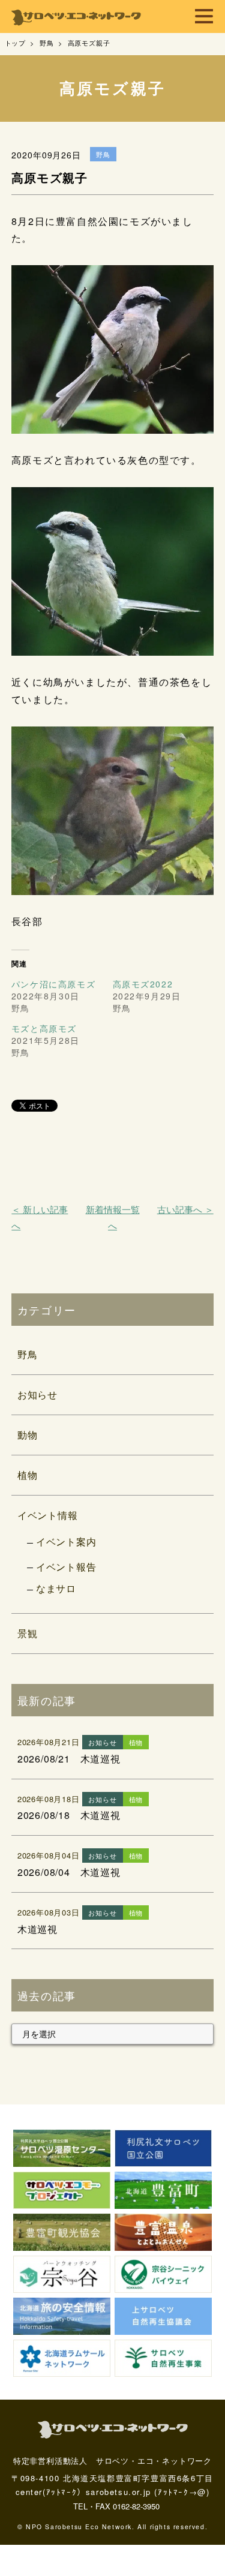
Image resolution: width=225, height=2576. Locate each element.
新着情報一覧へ (113, 1217)
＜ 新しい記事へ (40, 1217)
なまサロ (56, 1588)
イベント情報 (48, 1515)
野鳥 (28, 1354)
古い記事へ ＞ (185, 1209)
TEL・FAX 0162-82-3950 (116, 2506)
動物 (28, 1435)
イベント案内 (66, 1541)
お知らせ (37, 1394)
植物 (28, 1475)
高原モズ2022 (143, 984)
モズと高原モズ (44, 1028)
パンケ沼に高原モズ (53, 984)
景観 (28, 1633)
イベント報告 (66, 1567)
